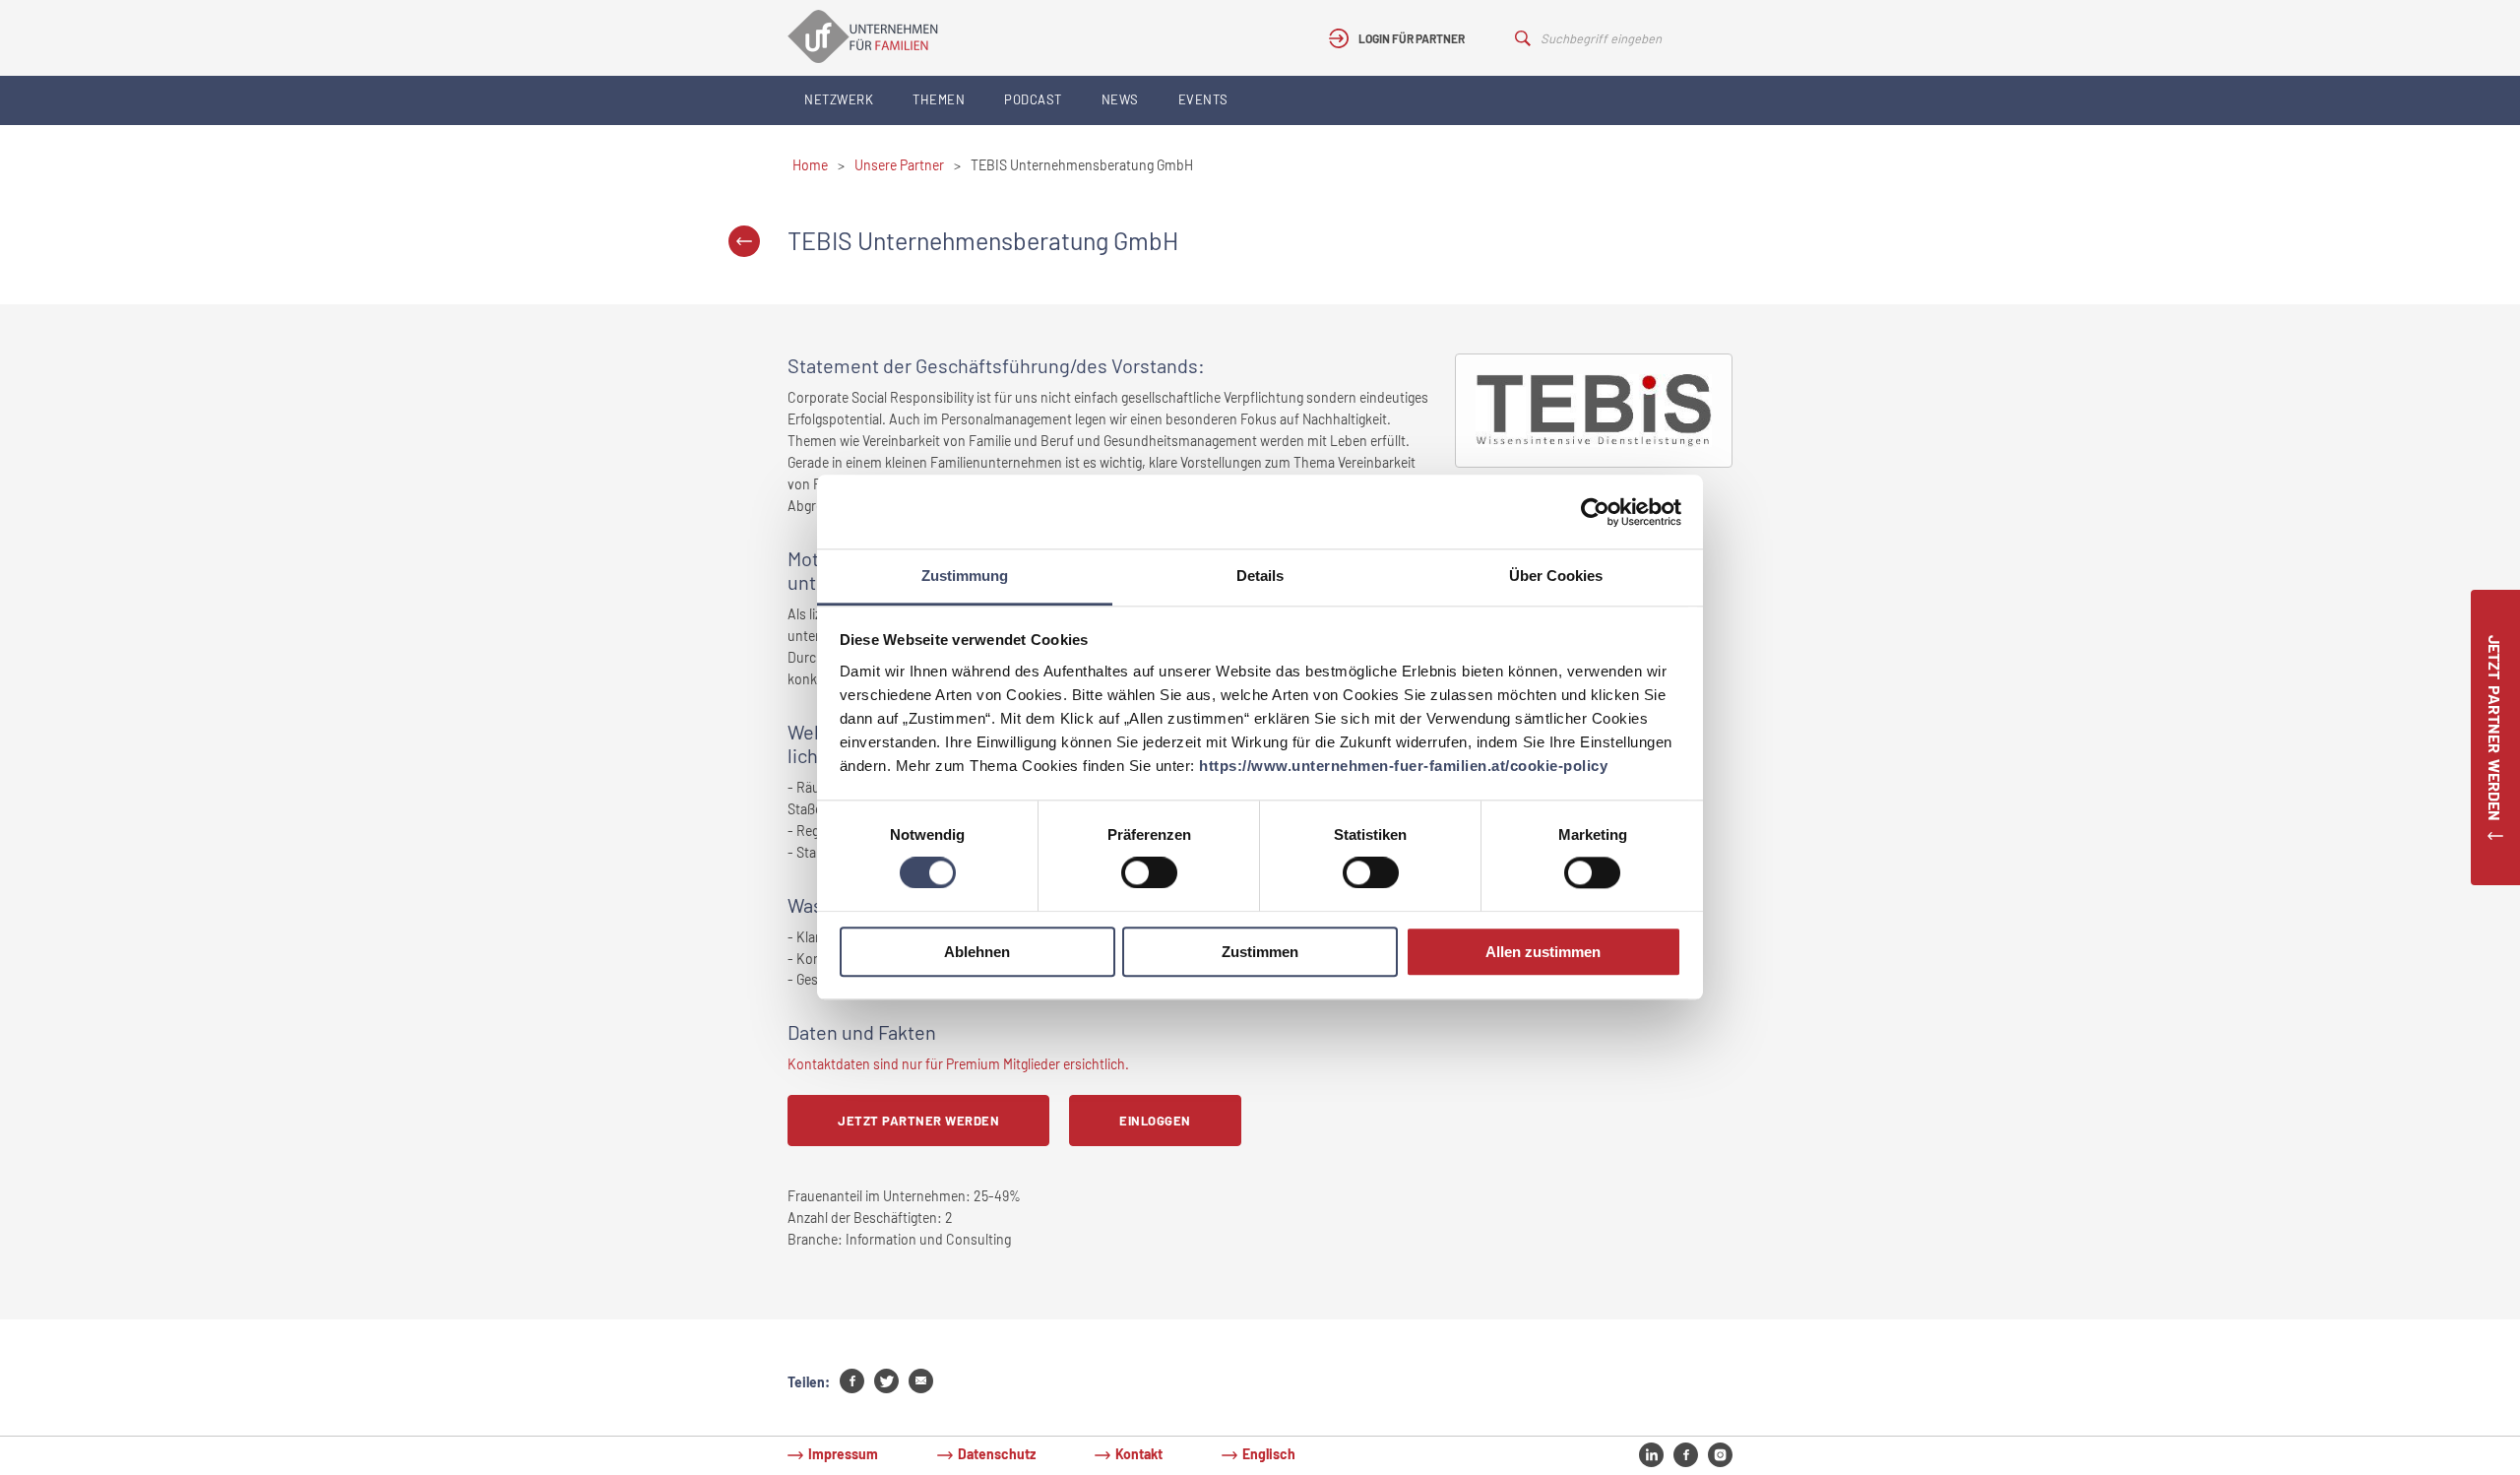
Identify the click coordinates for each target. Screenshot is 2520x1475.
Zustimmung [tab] (965, 576)
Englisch (1269, 1454)
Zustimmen (1260, 952)
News (1120, 99)
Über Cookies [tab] (1556, 576)
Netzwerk (839, 99)
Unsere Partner (899, 165)
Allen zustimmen (1543, 952)
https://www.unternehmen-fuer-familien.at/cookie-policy (1403, 766)
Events (1203, 99)
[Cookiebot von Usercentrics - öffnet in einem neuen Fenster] (1595, 512)
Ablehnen (977, 952)
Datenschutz (997, 1454)
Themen (939, 99)
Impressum (843, 1454)
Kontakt (1139, 1454)
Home (810, 165)
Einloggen (1155, 1121)
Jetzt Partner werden (918, 1121)
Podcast (1033, 99)
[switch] (1149, 873)
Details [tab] (1260, 576)
